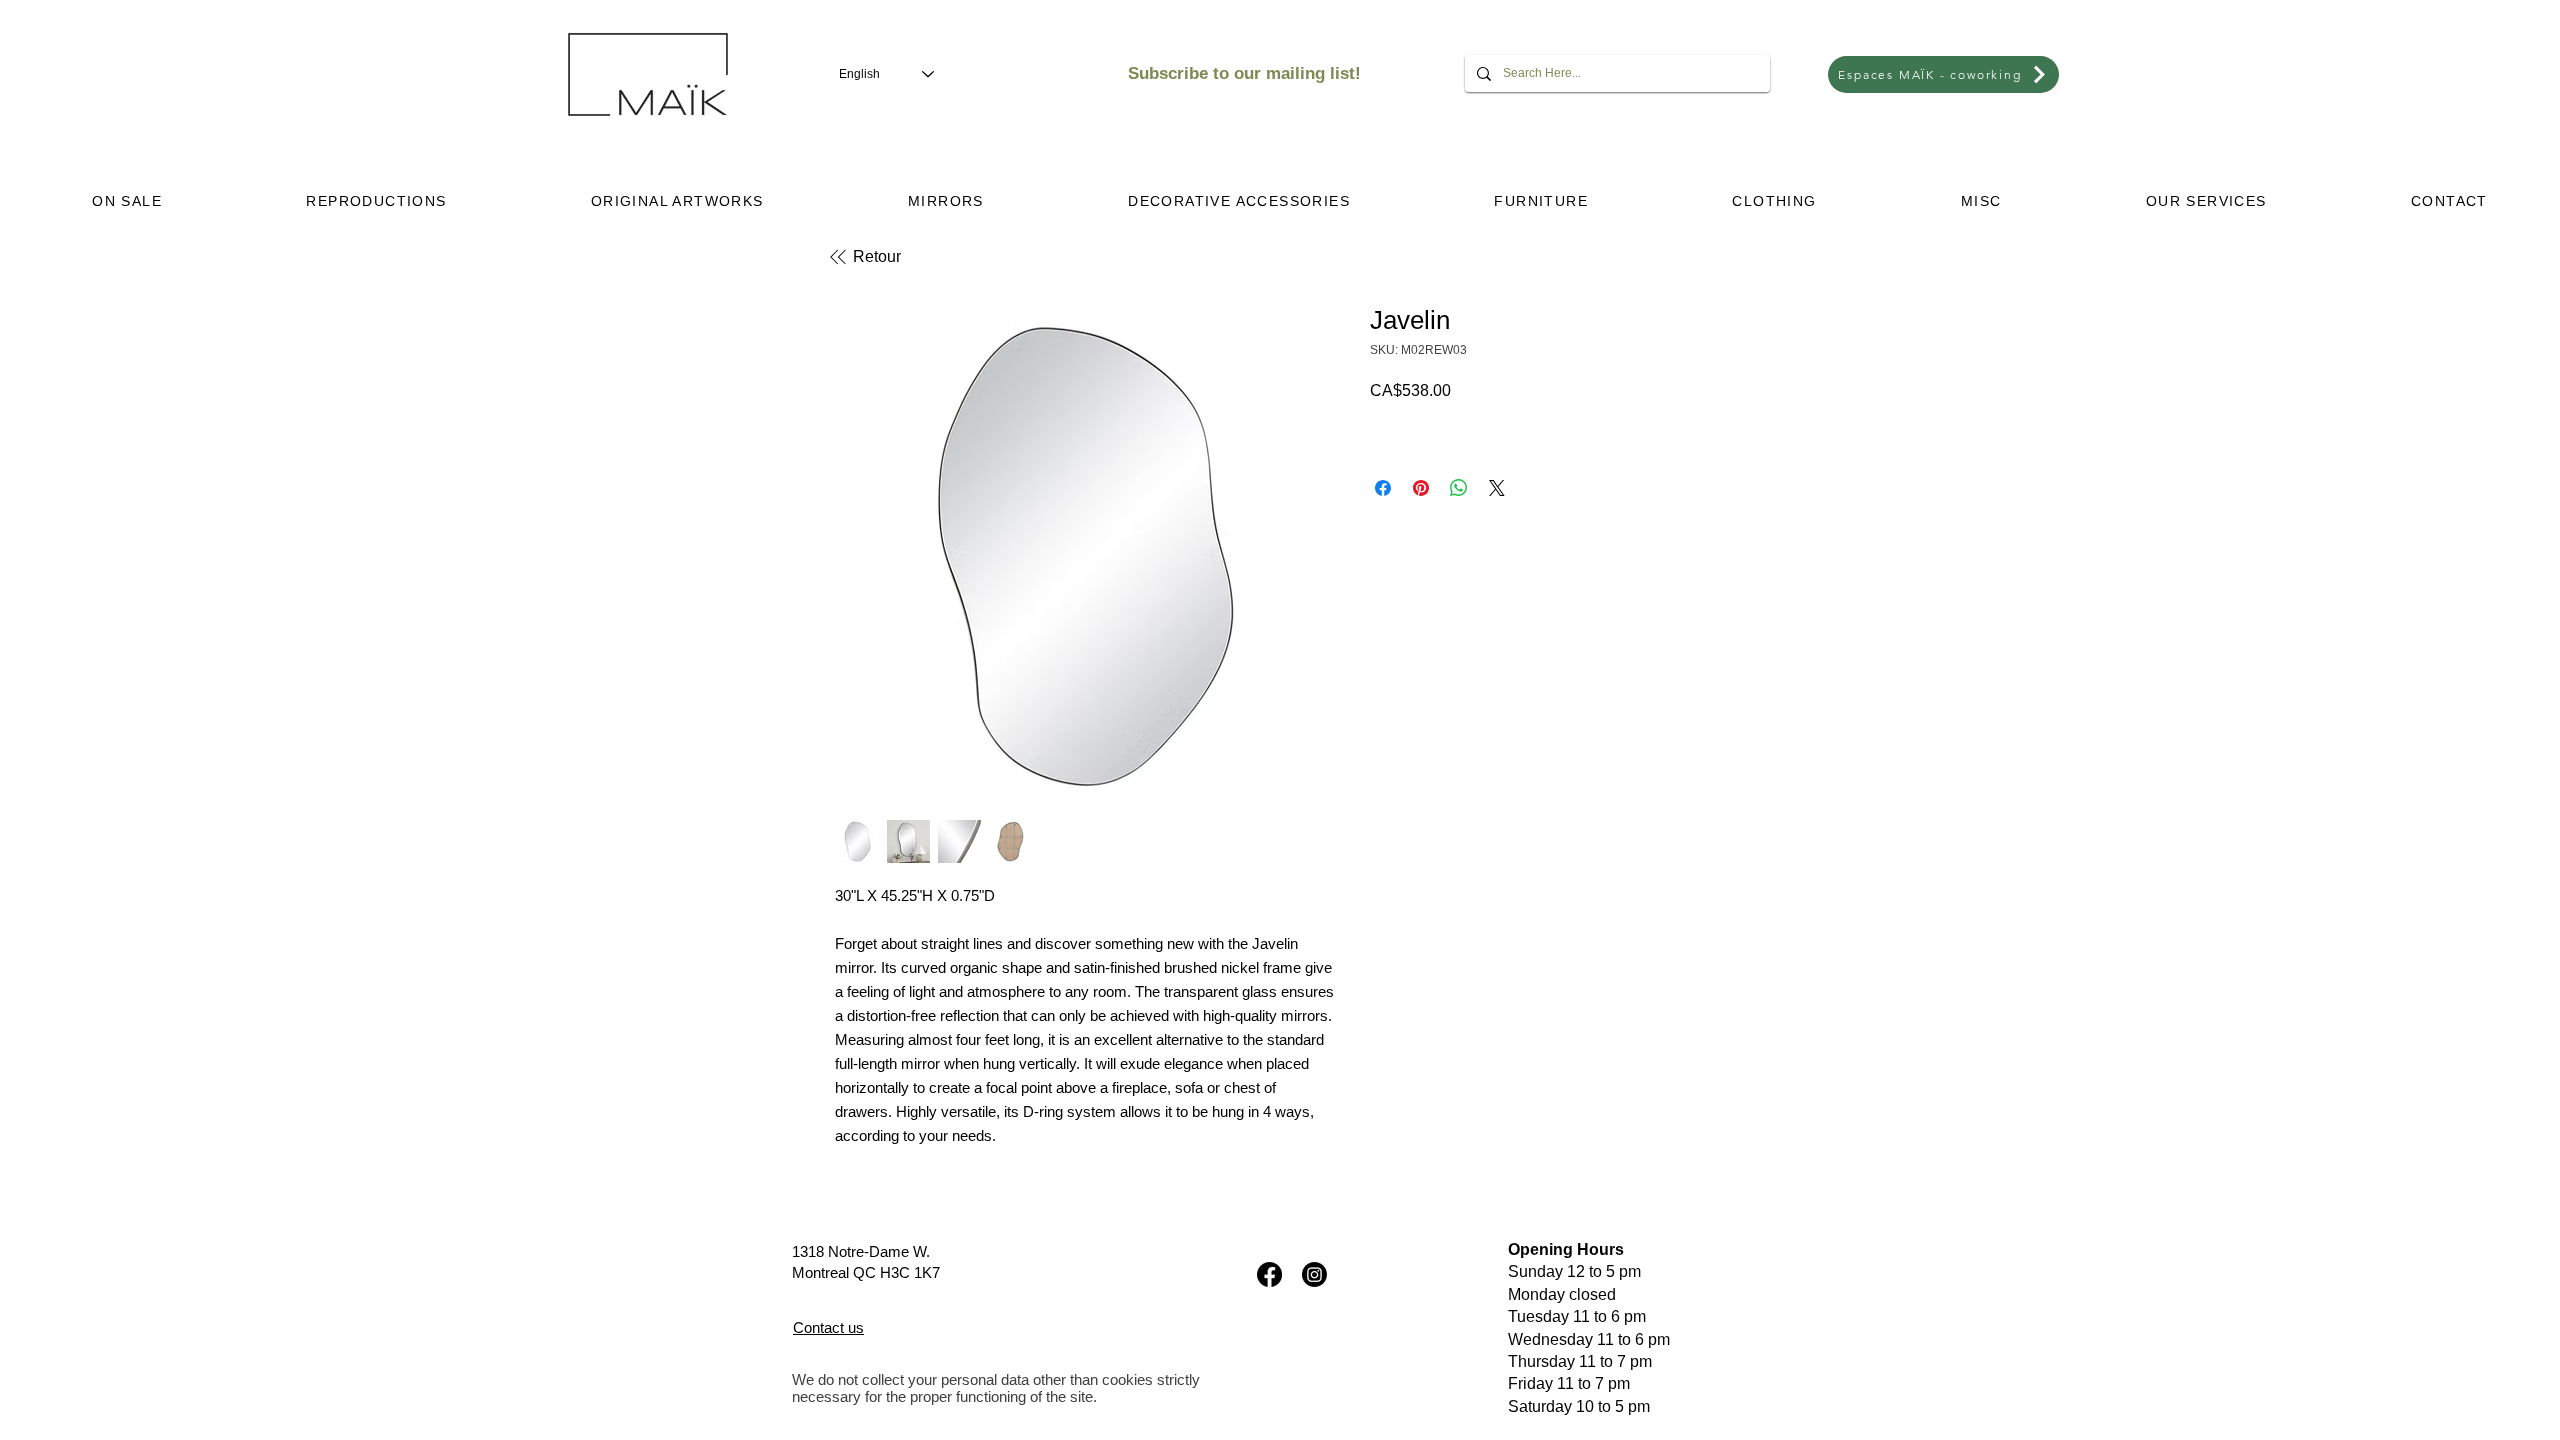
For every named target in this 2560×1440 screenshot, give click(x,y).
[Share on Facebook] (1383, 488)
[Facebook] (1269, 1274)
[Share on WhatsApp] (1459, 488)
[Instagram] (1314, 1274)
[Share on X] (1497, 488)
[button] (376, 201)
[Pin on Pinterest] (1421, 488)
